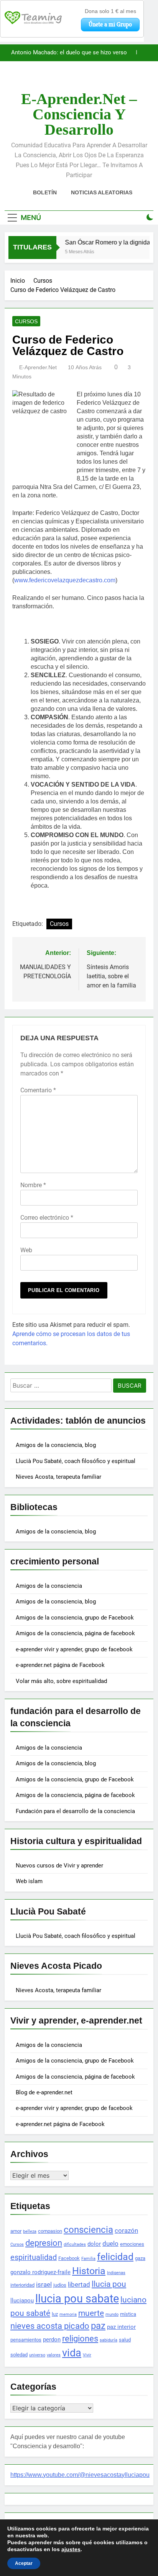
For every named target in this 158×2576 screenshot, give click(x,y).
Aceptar (24, 2563)
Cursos (26, 321)
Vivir (87, 2355)
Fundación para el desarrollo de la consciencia (75, 1811)
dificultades (75, 2244)
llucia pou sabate (77, 2299)
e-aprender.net (38, 367)
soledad (19, 2355)
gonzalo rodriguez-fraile (40, 2272)
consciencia (88, 2230)
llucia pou (109, 2284)
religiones (80, 2339)
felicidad (115, 2257)
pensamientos (26, 2340)
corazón (126, 2231)
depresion (44, 2243)
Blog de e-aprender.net (44, 2092)
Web (26, 1250)
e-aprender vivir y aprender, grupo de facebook (74, 1649)
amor (16, 2231)
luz (55, 2314)
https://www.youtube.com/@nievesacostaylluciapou (80, 2475)
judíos (60, 2285)
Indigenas (116, 2273)
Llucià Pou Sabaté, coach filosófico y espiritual (76, 1461)
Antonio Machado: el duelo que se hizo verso (69, 53)
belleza (30, 2231)
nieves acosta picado (50, 2326)
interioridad (22, 2285)
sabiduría (109, 2340)
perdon (52, 2340)
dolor (94, 2244)
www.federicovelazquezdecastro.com (65, 580)
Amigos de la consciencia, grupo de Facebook (75, 1618)
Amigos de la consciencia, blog (56, 1445)
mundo (112, 2314)
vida (72, 2353)
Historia (89, 2271)
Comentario (38, 1090)
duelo (110, 2244)
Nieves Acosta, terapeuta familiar (58, 1477)
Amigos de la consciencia (49, 1586)
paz (98, 2326)
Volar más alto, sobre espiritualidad (61, 1681)
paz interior (121, 2327)
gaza (140, 2258)
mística (128, 2314)
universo (37, 2355)
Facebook (69, 2258)
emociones (132, 2244)
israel (44, 2284)
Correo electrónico (47, 1218)
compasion (50, 2231)
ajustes (71, 2549)
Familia (88, 2259)
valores (54, 2355)
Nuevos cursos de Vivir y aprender (59, 1866)
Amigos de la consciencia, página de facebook (75, 1633)
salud (125, 2340)
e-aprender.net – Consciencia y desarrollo (79, 114)
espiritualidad (34, 2257)
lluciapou (22, 2301)
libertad (79, 2284)
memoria (68, 2314)
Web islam (29, 1881)
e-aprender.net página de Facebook (60, 1665)
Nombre (33, 1185)
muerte (91, 2313)
